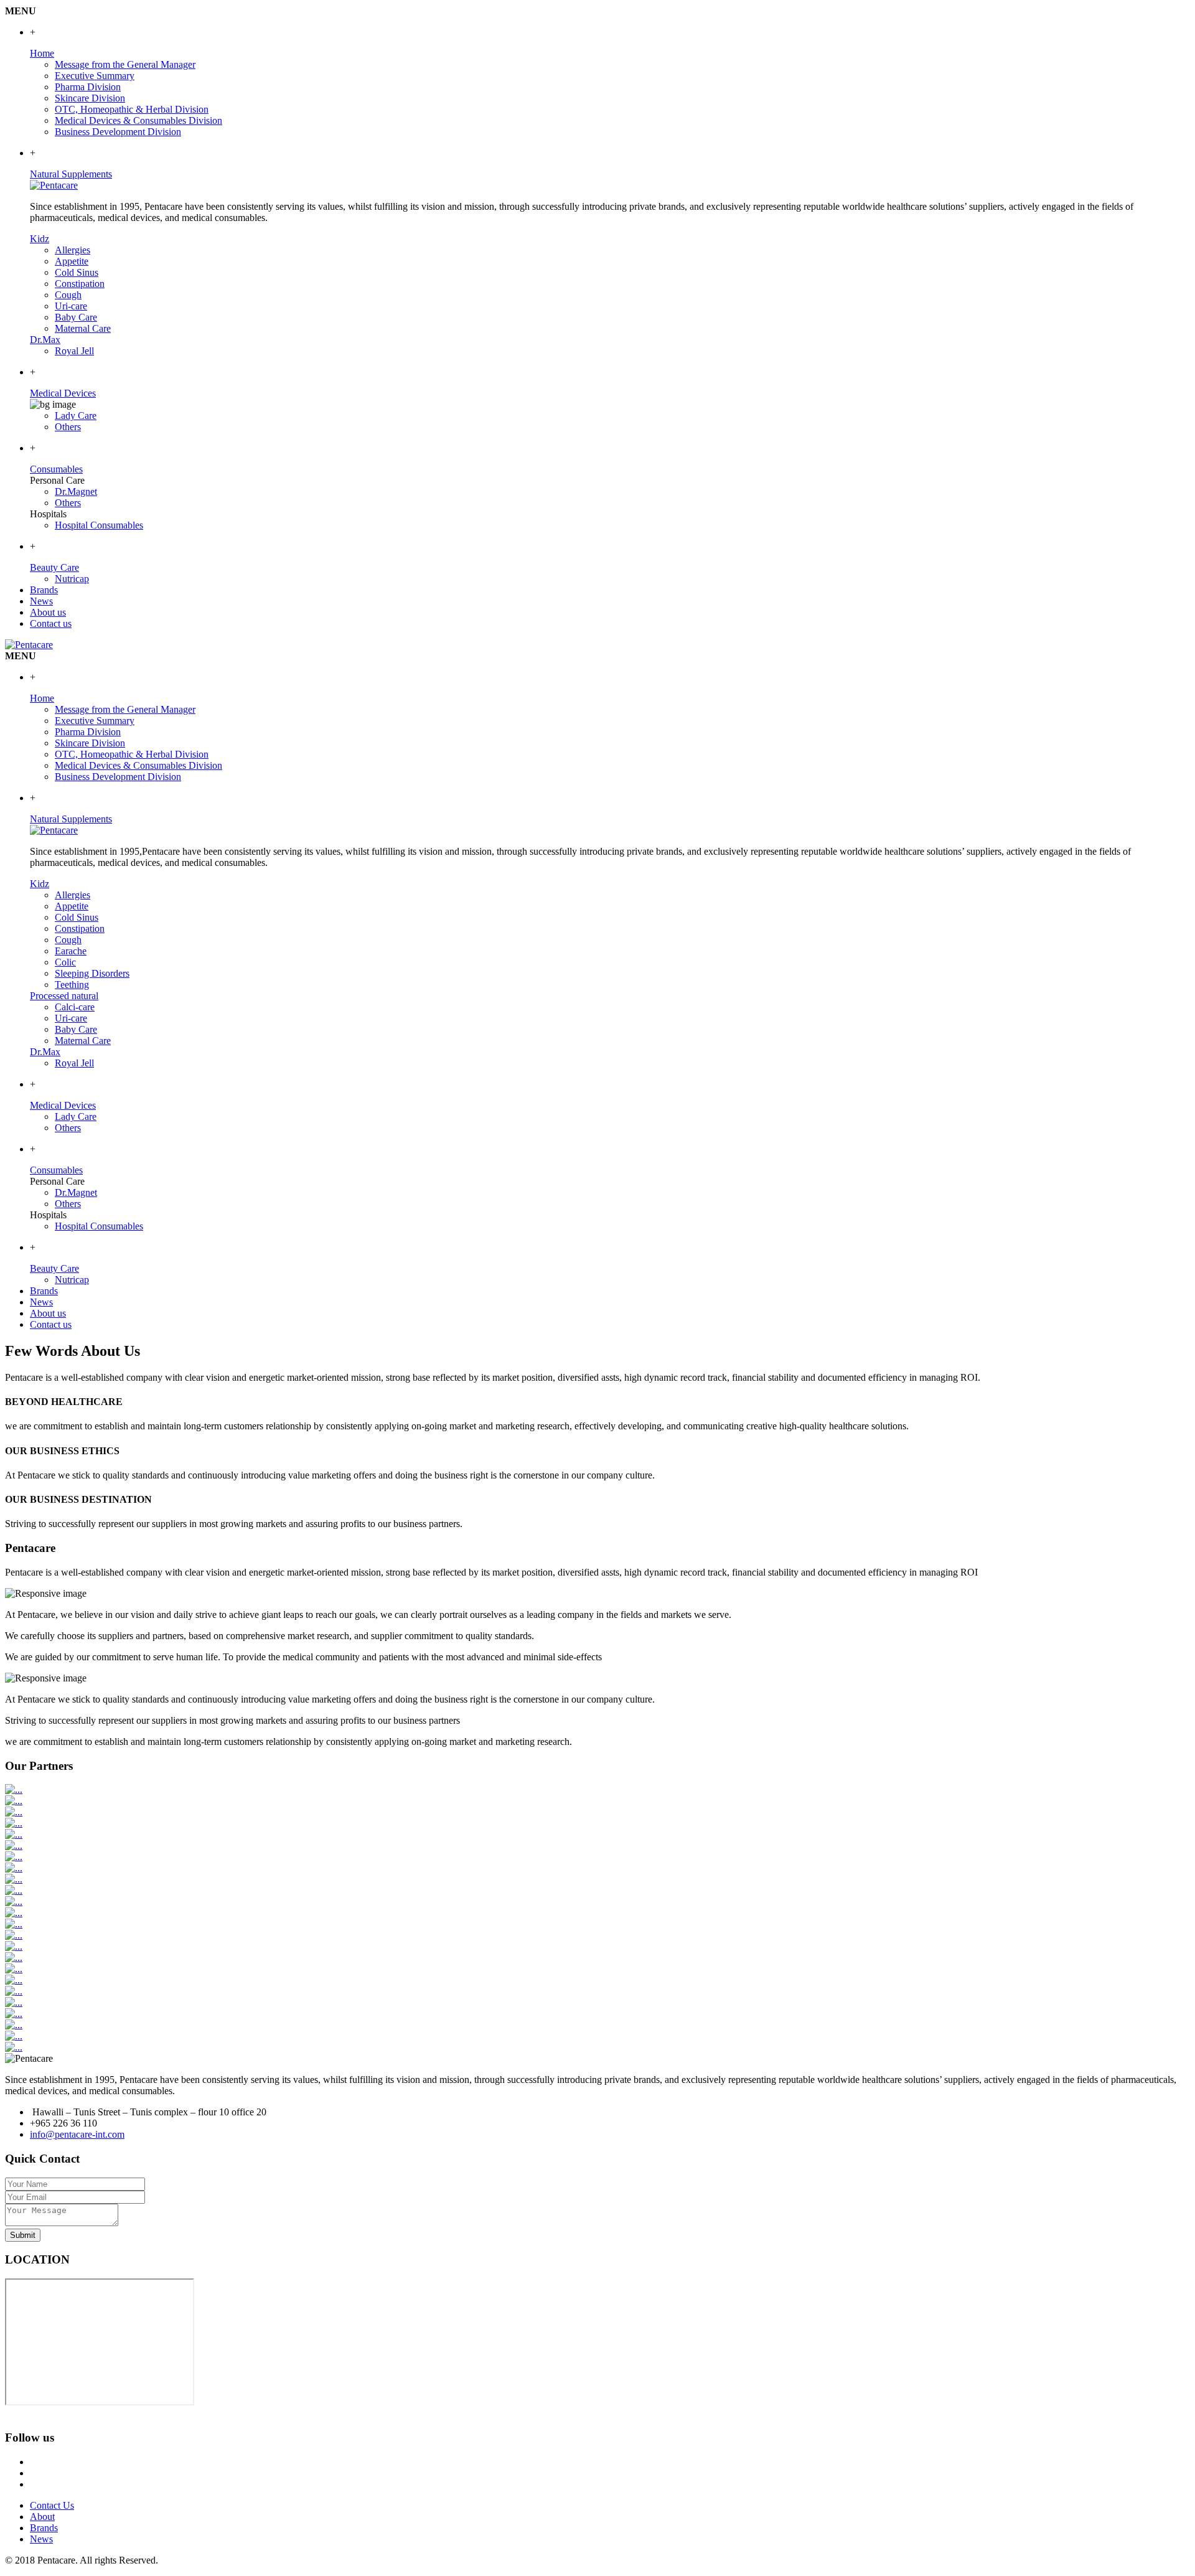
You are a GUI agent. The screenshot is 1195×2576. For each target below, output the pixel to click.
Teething (72, 985)
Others (68, 427)
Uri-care (71, 306)
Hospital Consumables (99, 525)
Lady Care (76, 416)
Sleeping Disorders (92, 973)
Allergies (73, 250)
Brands (44, 2528)
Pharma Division (88, 87)
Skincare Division (90, 98)
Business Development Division (118, 132)
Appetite (72, 261)
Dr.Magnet (76, 491)
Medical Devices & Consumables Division (138, 120)
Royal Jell (74, 351)
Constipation (80, 284)
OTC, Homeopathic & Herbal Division (132, 109)
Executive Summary (95, 76)
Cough (68, 295)
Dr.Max (45, 340)
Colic (65, 962)
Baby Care (76, 317)
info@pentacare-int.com (77, 2134)
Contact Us (52, 2505)
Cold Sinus (77, 272)
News (41, 2539)
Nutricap (72, 579)
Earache (71, 951)
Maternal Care (83, 328)
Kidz (40, 239)
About (42, 2517)
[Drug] (54, 185)
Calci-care (75, 1007)
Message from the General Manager (125, 64)
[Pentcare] (54, 830)
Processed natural (64, 996)
